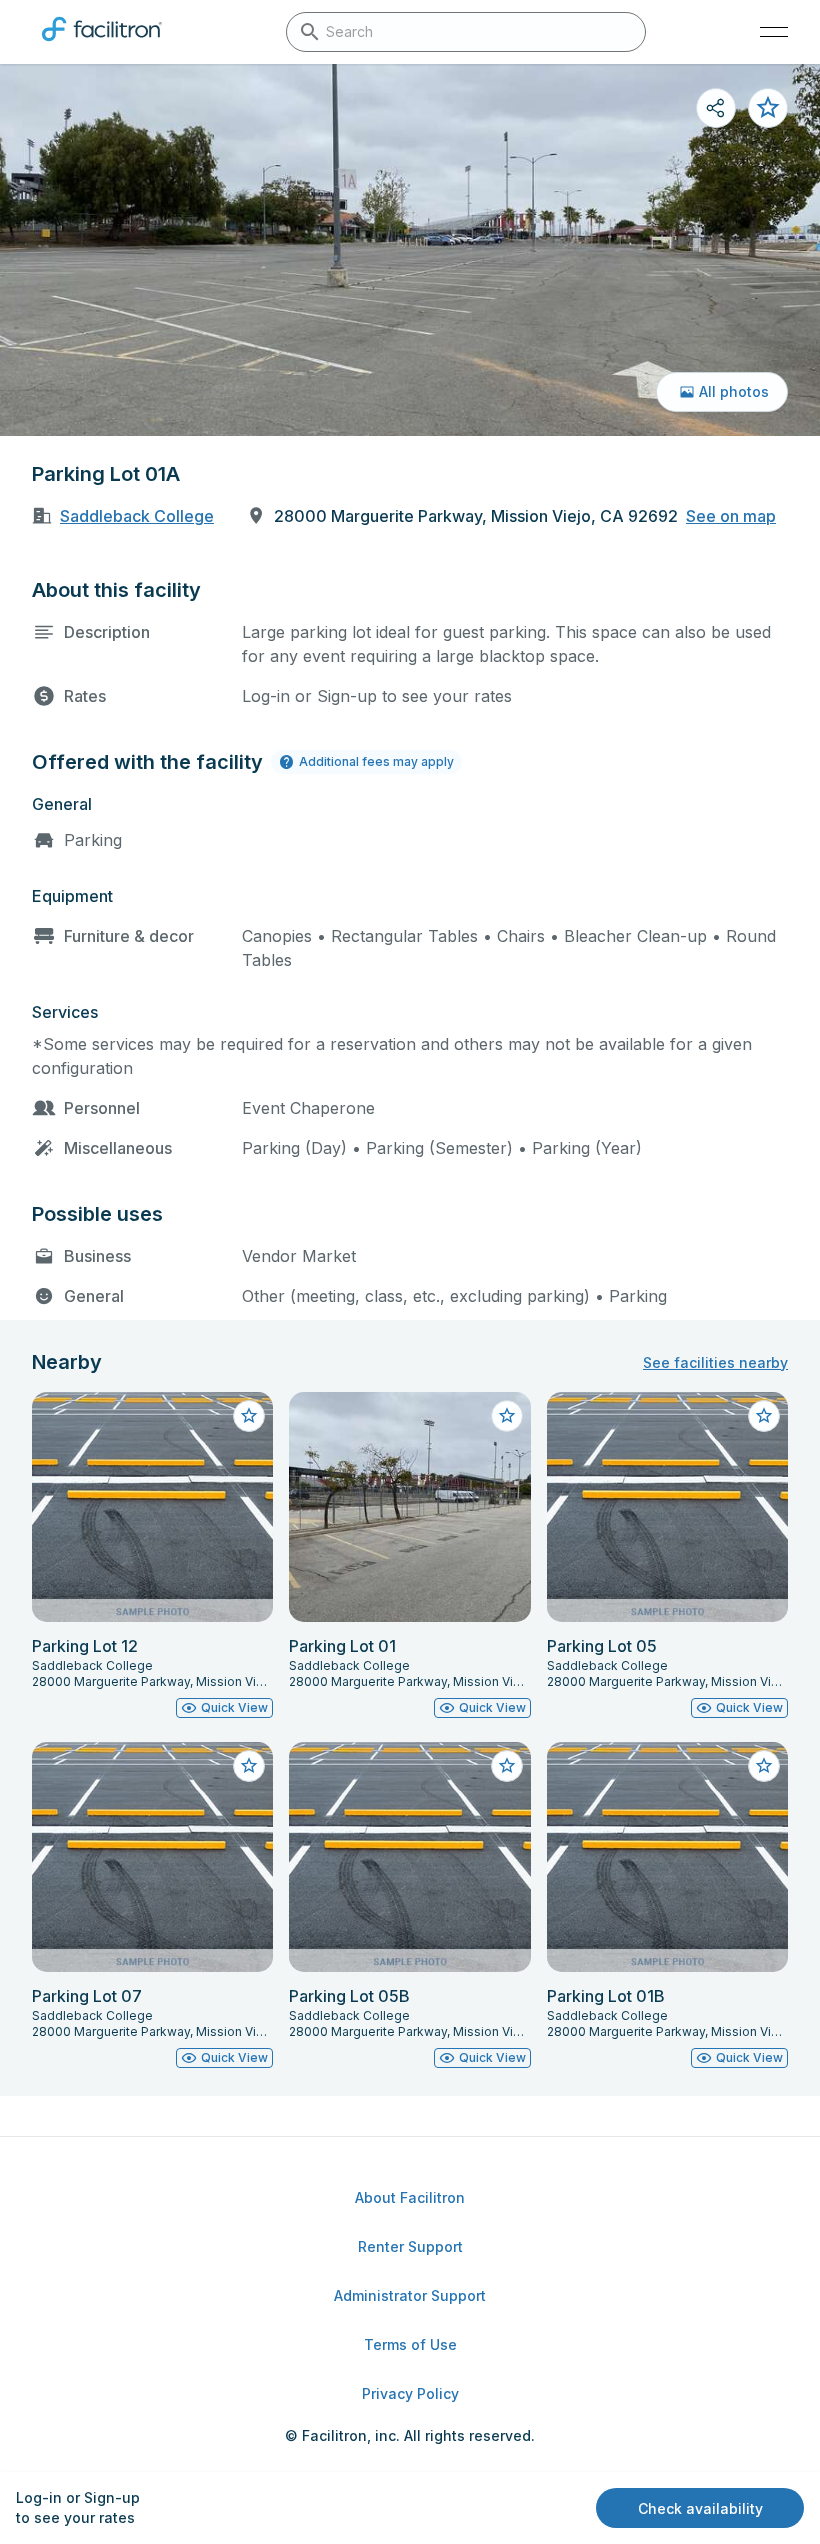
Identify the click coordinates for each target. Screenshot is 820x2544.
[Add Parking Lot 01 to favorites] (507, 1416)
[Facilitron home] (102, 45)
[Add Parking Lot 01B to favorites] (764, 1766)
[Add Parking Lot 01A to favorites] (768, 108)
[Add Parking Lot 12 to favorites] (249, 1416)
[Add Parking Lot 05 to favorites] (764, 1416)
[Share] (716, 108)
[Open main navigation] (774, 32)
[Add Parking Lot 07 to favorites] (249, 1766)
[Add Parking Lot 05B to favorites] (507, 1766)
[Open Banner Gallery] (410, 250)
